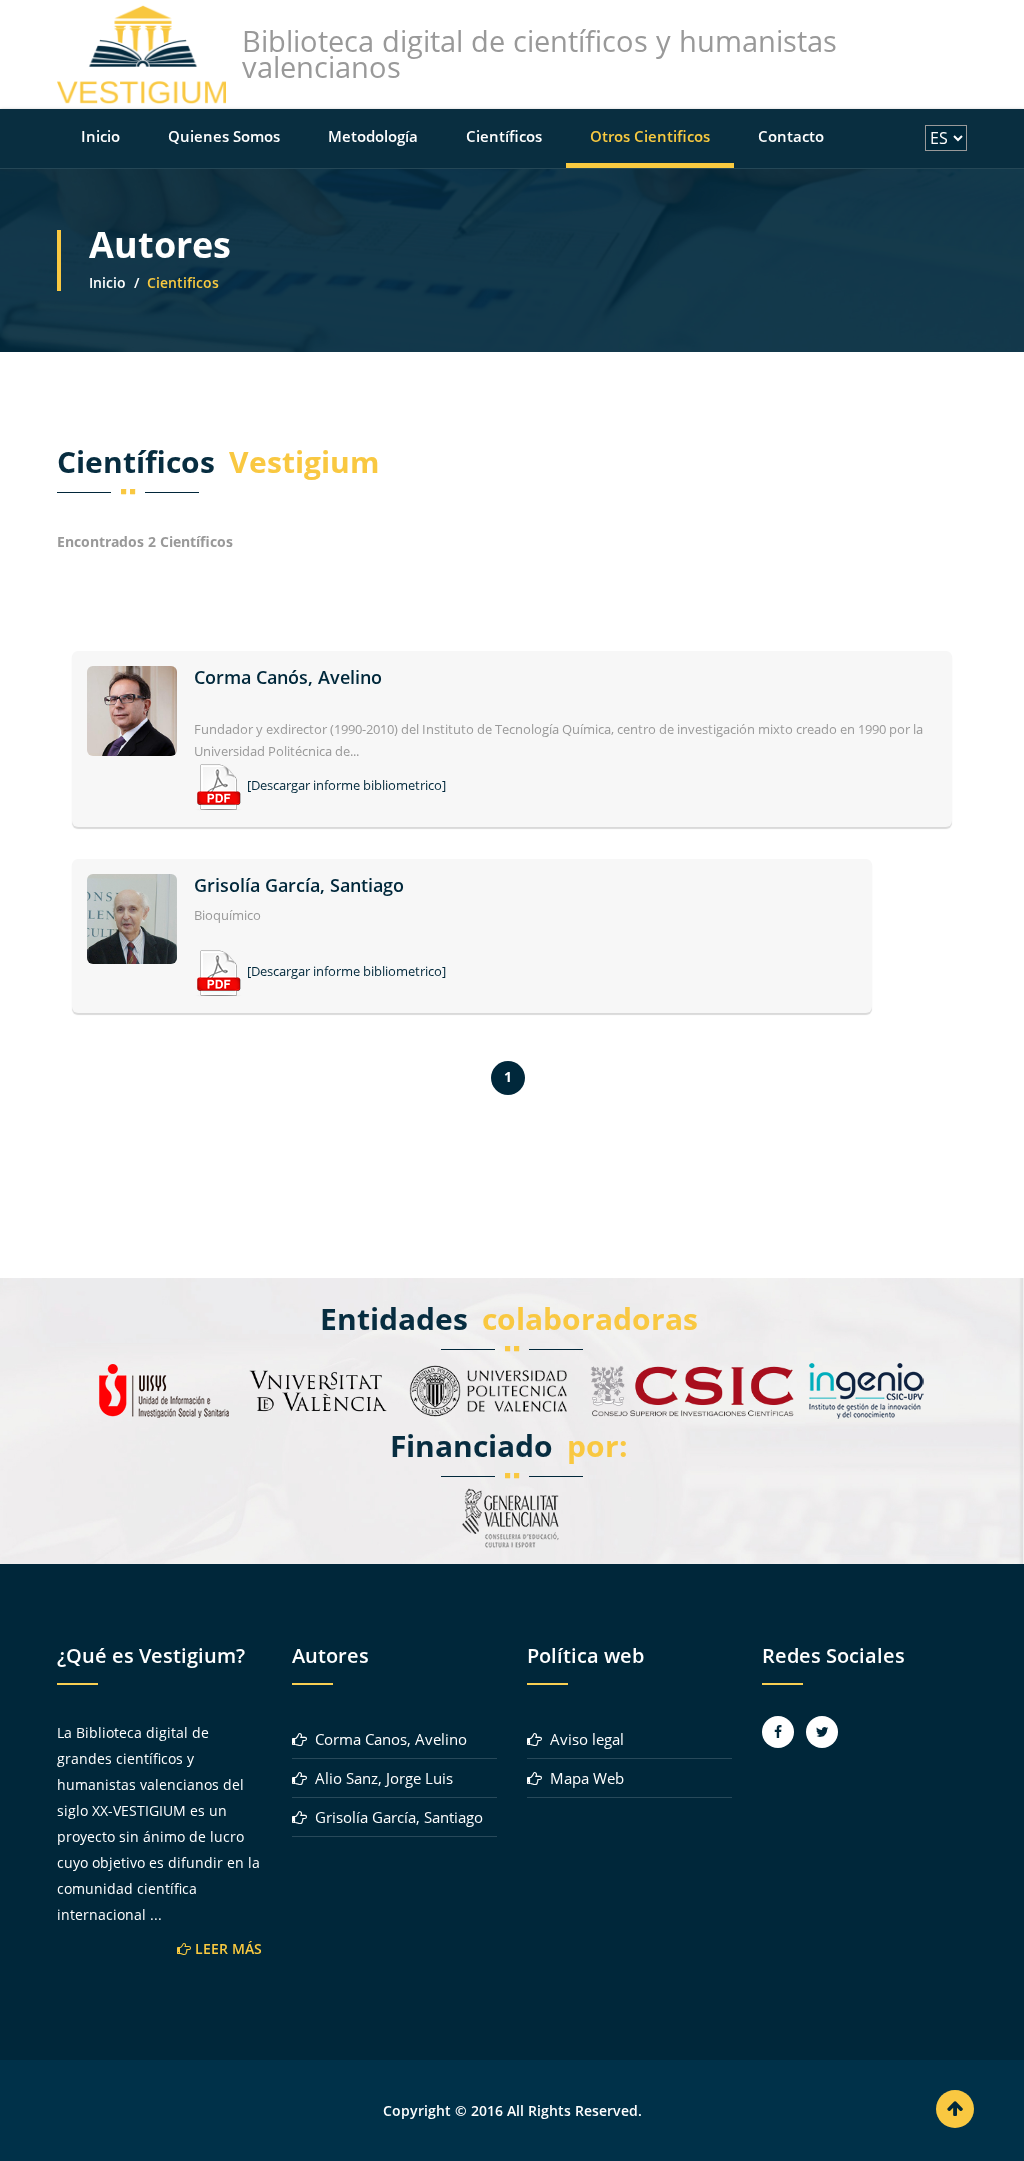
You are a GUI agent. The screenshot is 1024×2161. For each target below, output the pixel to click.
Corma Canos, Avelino (387, 1739)
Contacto (791, 136)
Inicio (100, 136)
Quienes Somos (224, 136)
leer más (226, 1948)
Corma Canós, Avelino (288, 677)
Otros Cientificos (650, 136)
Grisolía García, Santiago (299, 885)
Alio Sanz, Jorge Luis (380, 1778)
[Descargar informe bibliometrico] (346, 785)
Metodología (373, 136)
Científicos (504, 136)
